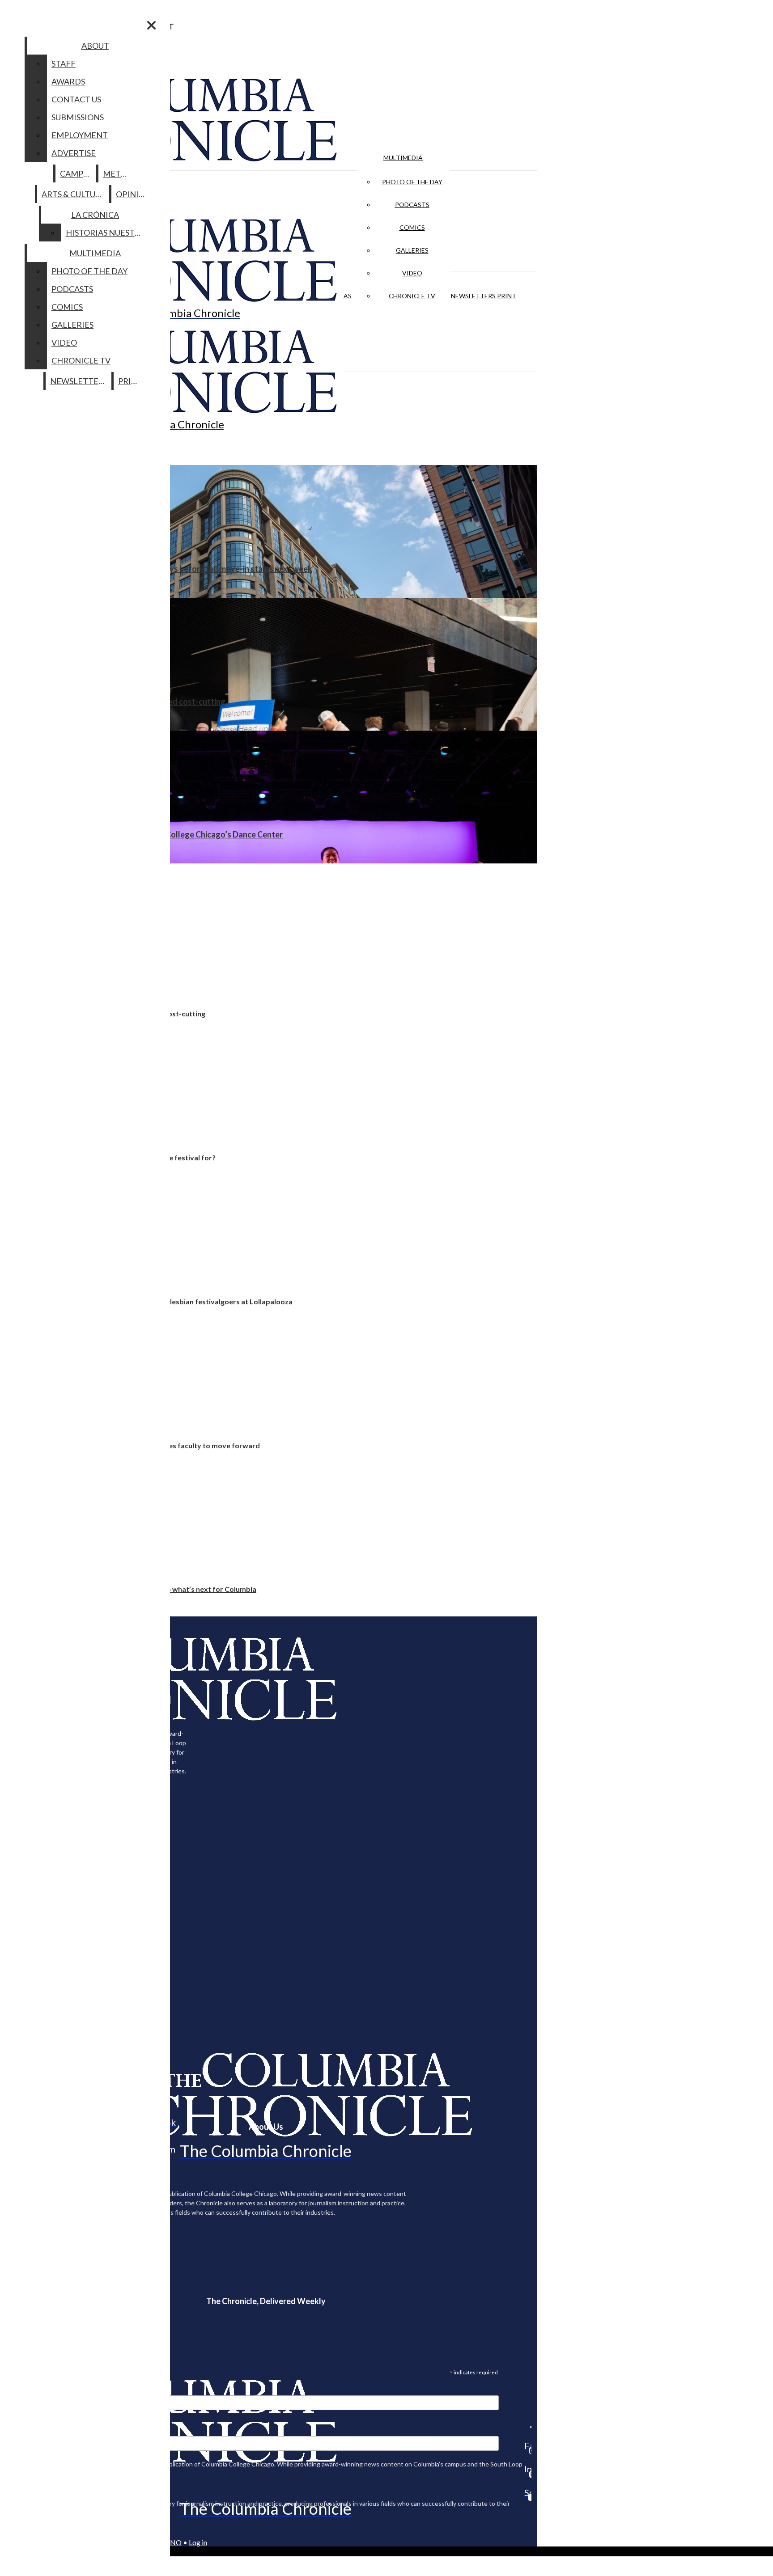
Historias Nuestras (108, 233)
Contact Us (76, 99)
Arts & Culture (74, 194)
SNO (174, 2542)
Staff (64, 63)
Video (412, 273)
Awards (68, 81)
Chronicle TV (412, 296)
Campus (76, 173)
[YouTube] (528, 2497)
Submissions (78, 117)
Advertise (74, 153)
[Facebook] (528, 2427)
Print (507, 296)
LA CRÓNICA (95, 215)
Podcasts (412, 205)
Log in (198, 2542)
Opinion (134, 194)
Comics (412, 227)
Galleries (412, 250)
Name (24, 2430)
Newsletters (473, 296)
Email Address (36, 2390)
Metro (118, 173)
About (95, 46)
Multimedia (403, 158)
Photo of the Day (412, 182)
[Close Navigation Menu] (151, 25)
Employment (80, 135)
